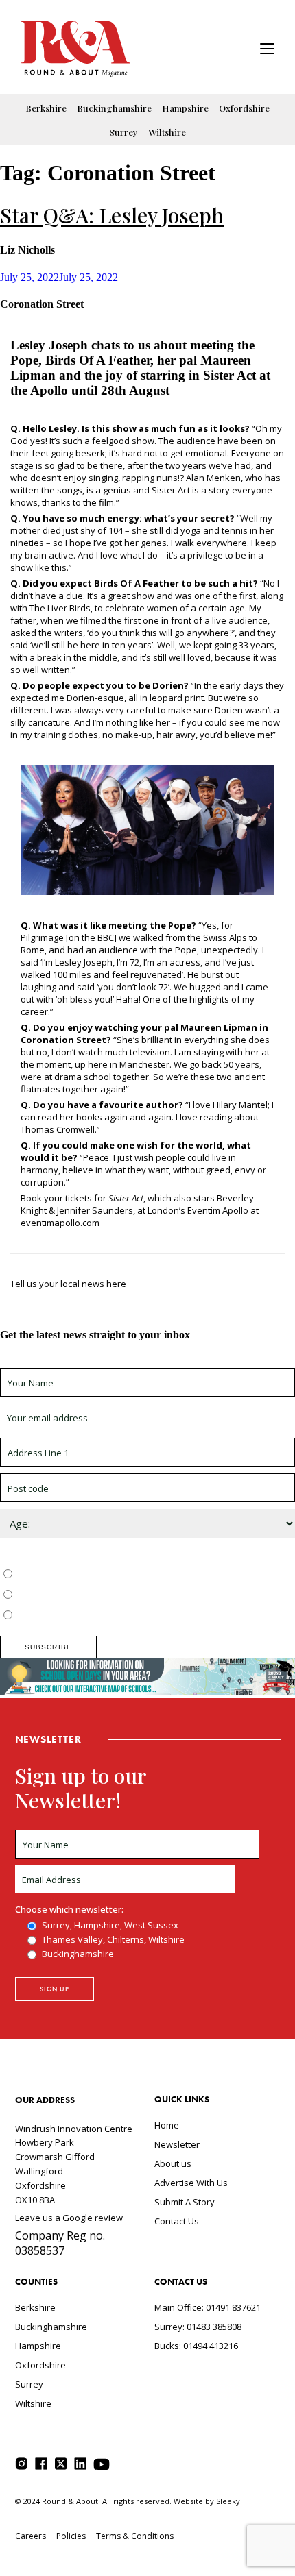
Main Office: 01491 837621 (208, 2307)
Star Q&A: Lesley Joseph (112, 215)
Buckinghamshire (114, 108)
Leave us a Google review (69, 2218)
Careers (31, 2536)
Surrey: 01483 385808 (198, 2327)
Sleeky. (229, 2501)
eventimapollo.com (60, 1223)
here (116, 1284)
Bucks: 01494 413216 (196, 2346)
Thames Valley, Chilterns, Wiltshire (87, 1595)
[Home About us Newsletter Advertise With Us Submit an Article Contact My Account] (267, 50)
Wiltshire (167, 132)
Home (167, 2125)
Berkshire (46, 108)
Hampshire (185, 108)
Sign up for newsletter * (49, 1362)
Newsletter (177, 2144)
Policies (71, 2536)
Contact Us (177, 2221)
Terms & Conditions (135, 2536)
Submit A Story (185, 2202)
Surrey (123, 132)
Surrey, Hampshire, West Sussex (84, 1575)
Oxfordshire (244, 108)
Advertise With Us (191, 2183)
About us (173, 2163)
